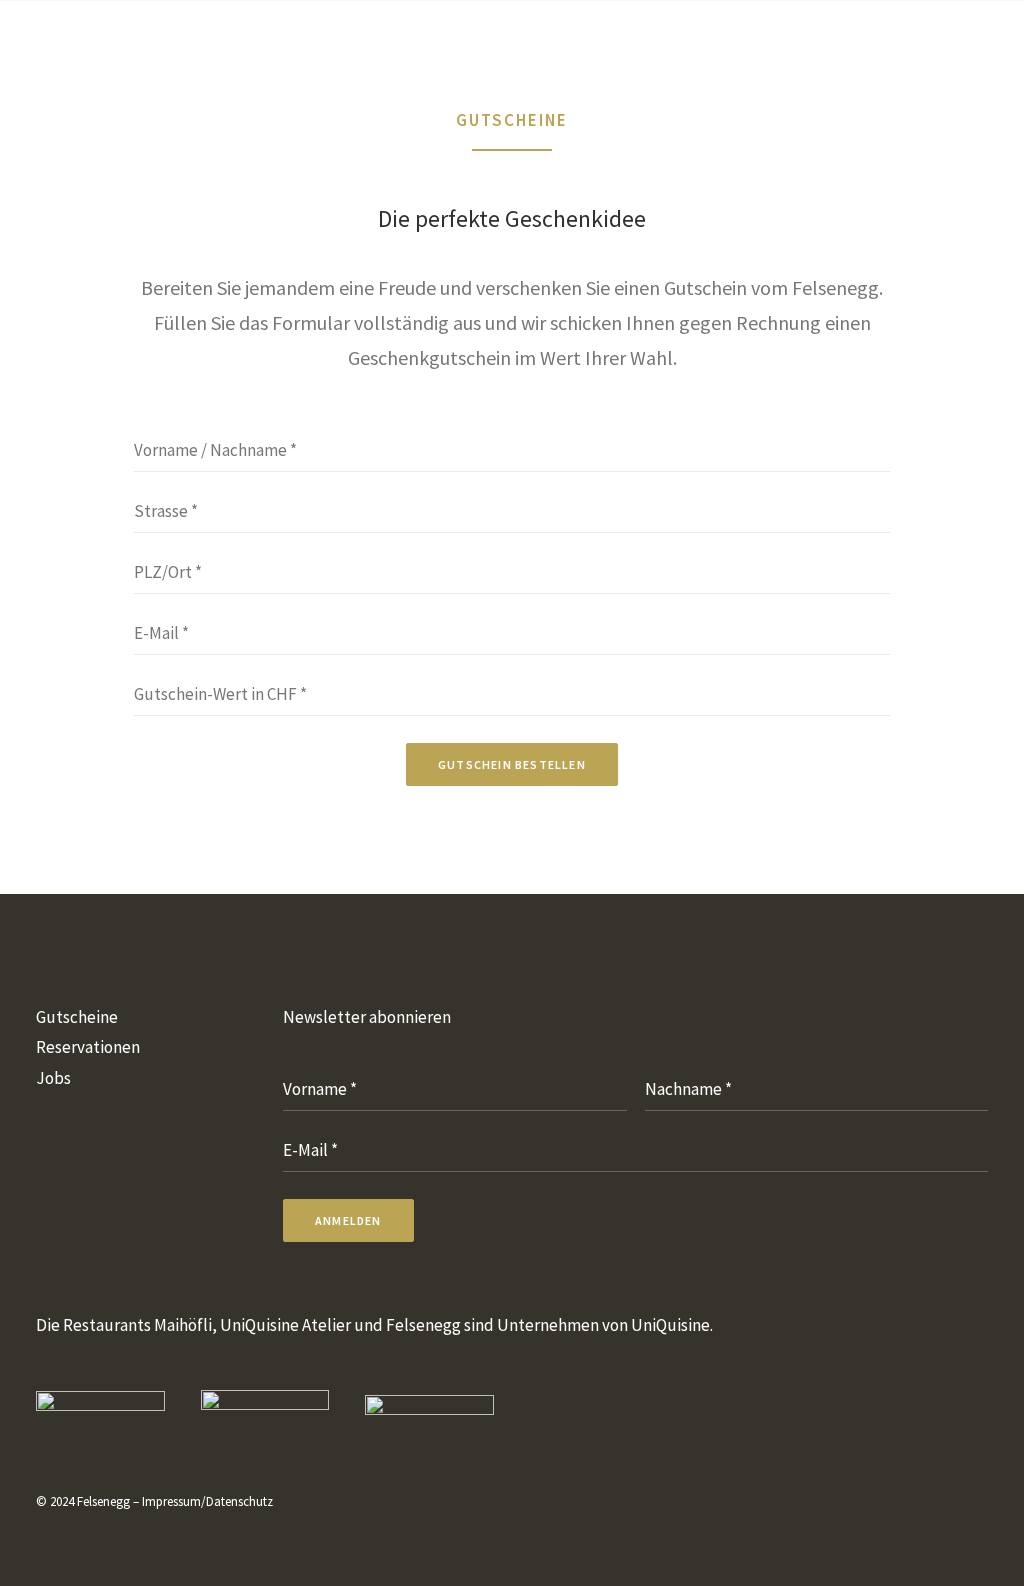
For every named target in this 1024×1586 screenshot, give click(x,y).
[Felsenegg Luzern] (429, 1414)
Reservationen (88, 1047)
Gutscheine (77, 1017)
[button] (950, 38)
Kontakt (741, 38)
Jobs (53, 1078)
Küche (350, 38)
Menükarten (459, 38)
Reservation (860, 38)
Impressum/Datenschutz (207, 1501)
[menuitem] (350, 38)
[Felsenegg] (125, 38)
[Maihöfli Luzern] (100, 1414)
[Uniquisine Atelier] (265, 1413)
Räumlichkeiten (609, 38)
